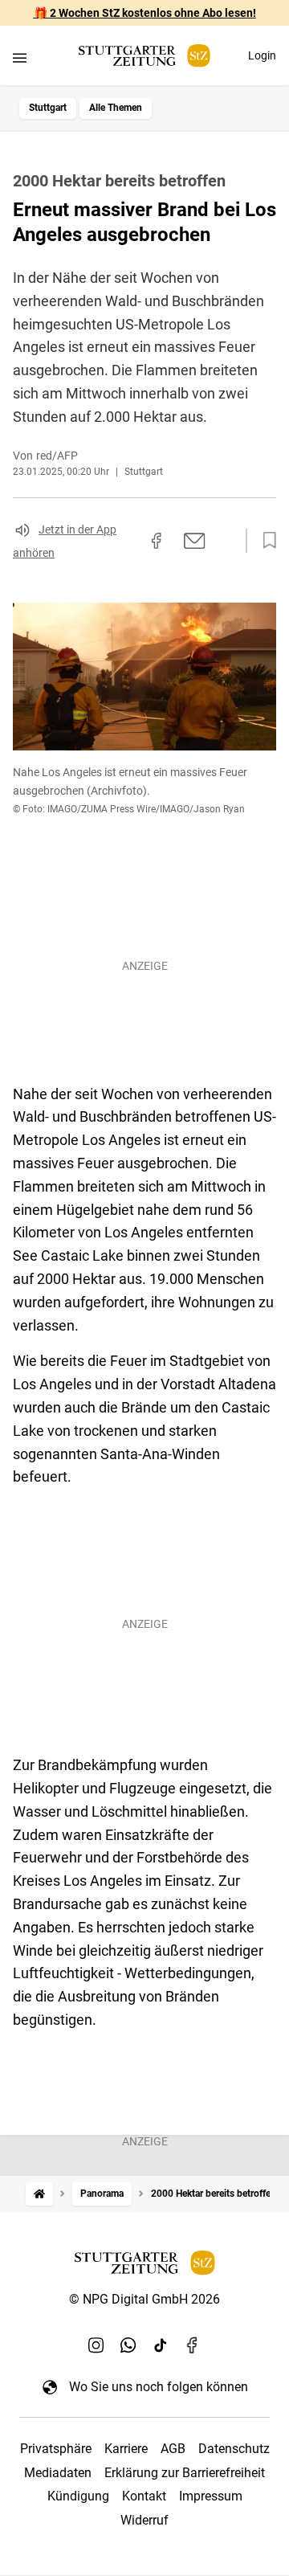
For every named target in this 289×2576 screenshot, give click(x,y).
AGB (173, 2449)
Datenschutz (234, 2449)
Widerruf (144, 2520)
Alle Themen (116, 108)
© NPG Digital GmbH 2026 (144, 2299)
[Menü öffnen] (20, 57)
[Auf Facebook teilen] (157, 541)
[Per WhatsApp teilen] (225, 541)
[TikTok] (161, 2345)
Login (262, 55)
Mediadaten (58, 2473)
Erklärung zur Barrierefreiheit (185, 2473)
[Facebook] (193, 2345)
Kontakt (144, 2496)
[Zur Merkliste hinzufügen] (265, 541)
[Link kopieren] (128, 541)
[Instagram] (96, 2345)
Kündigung (78, 2496)
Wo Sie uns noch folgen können (159, 2387)
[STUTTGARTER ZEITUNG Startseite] (144, 56)
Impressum (211, 2496)
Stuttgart (48, 108)
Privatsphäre (56, 2449)
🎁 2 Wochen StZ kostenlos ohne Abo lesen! (145, 13)
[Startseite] (39, 2194)
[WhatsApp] (128, 2345)
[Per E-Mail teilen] (195, 541)
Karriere (126, 2449)
